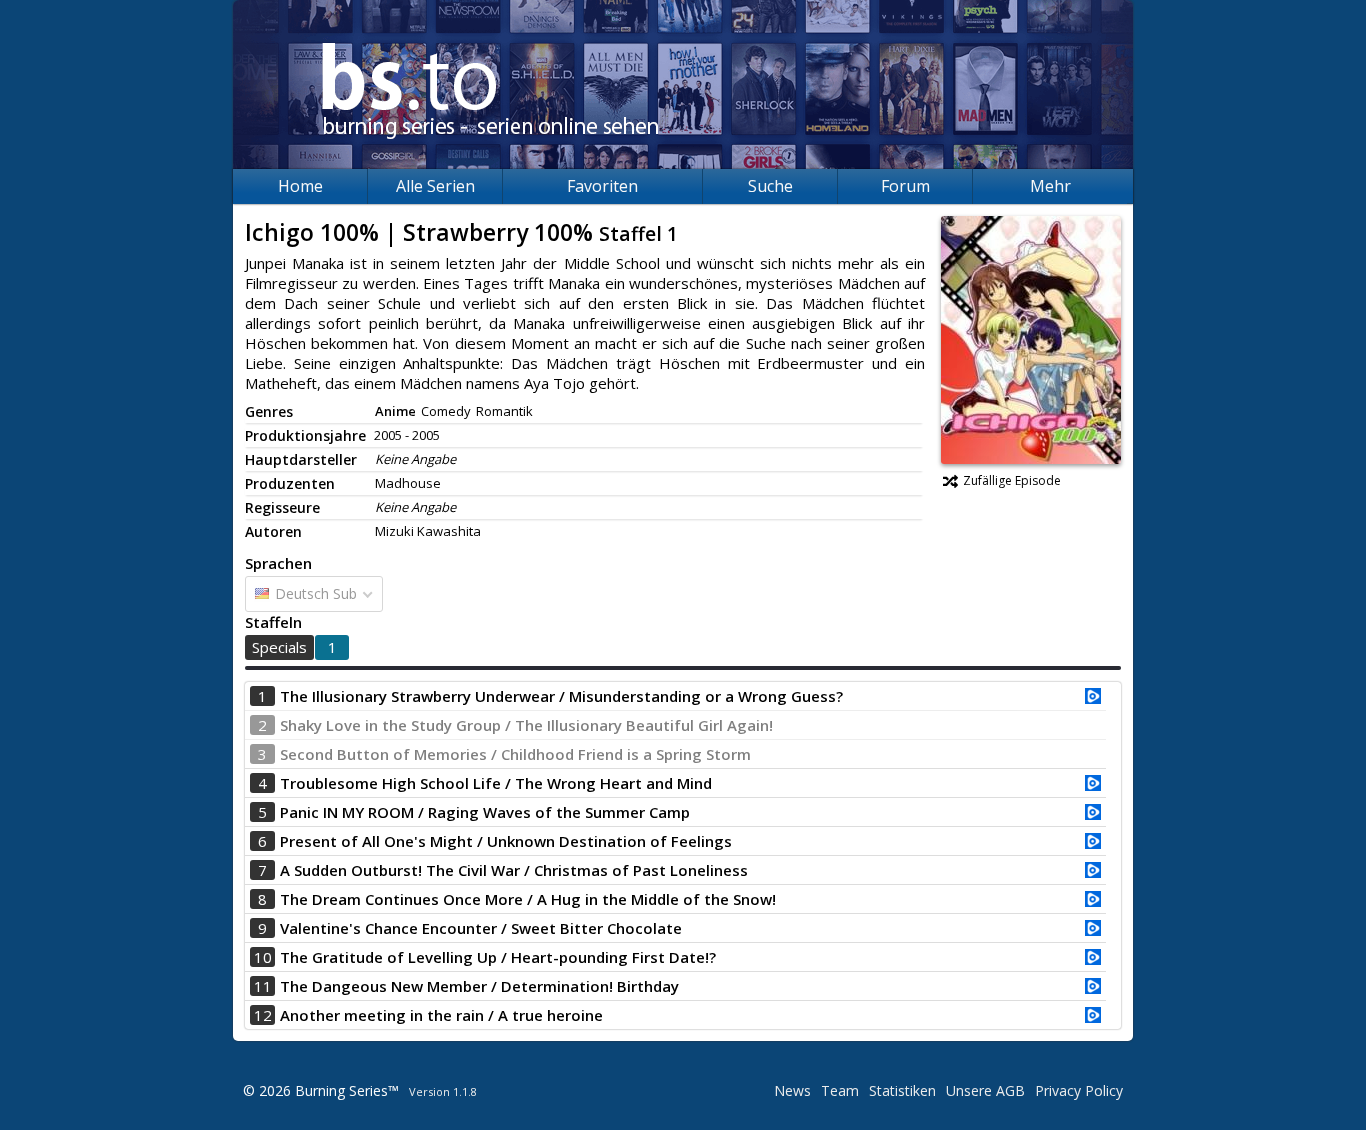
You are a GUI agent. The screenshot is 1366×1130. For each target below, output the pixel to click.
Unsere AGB (985, 1090)
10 (263, 957)
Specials (279, 647)
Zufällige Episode (1012, 480)
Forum (905, 186)
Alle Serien (435, 186)
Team (840, 1090)
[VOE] (1093, 698)
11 (263, 986)
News (792, 1090)
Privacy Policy (1079, 1090)
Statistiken (902, 1090)
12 (263, 1015)
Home (300, 186)
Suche (770, 186)
